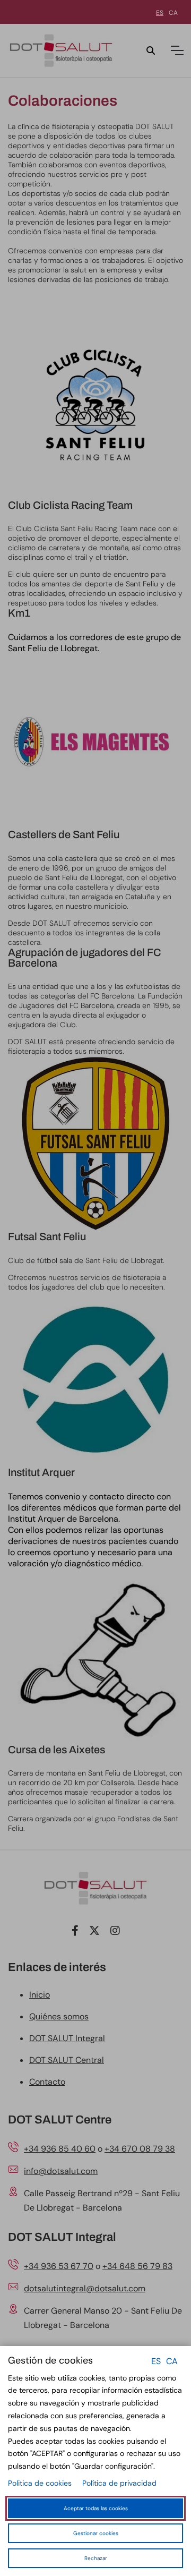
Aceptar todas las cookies (96, 2508)
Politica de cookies (40, 2483)
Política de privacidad (119, 2483)
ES (156, 2361)
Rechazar (96, 2558)
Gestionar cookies (96, 2533)
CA (172, 2361)
